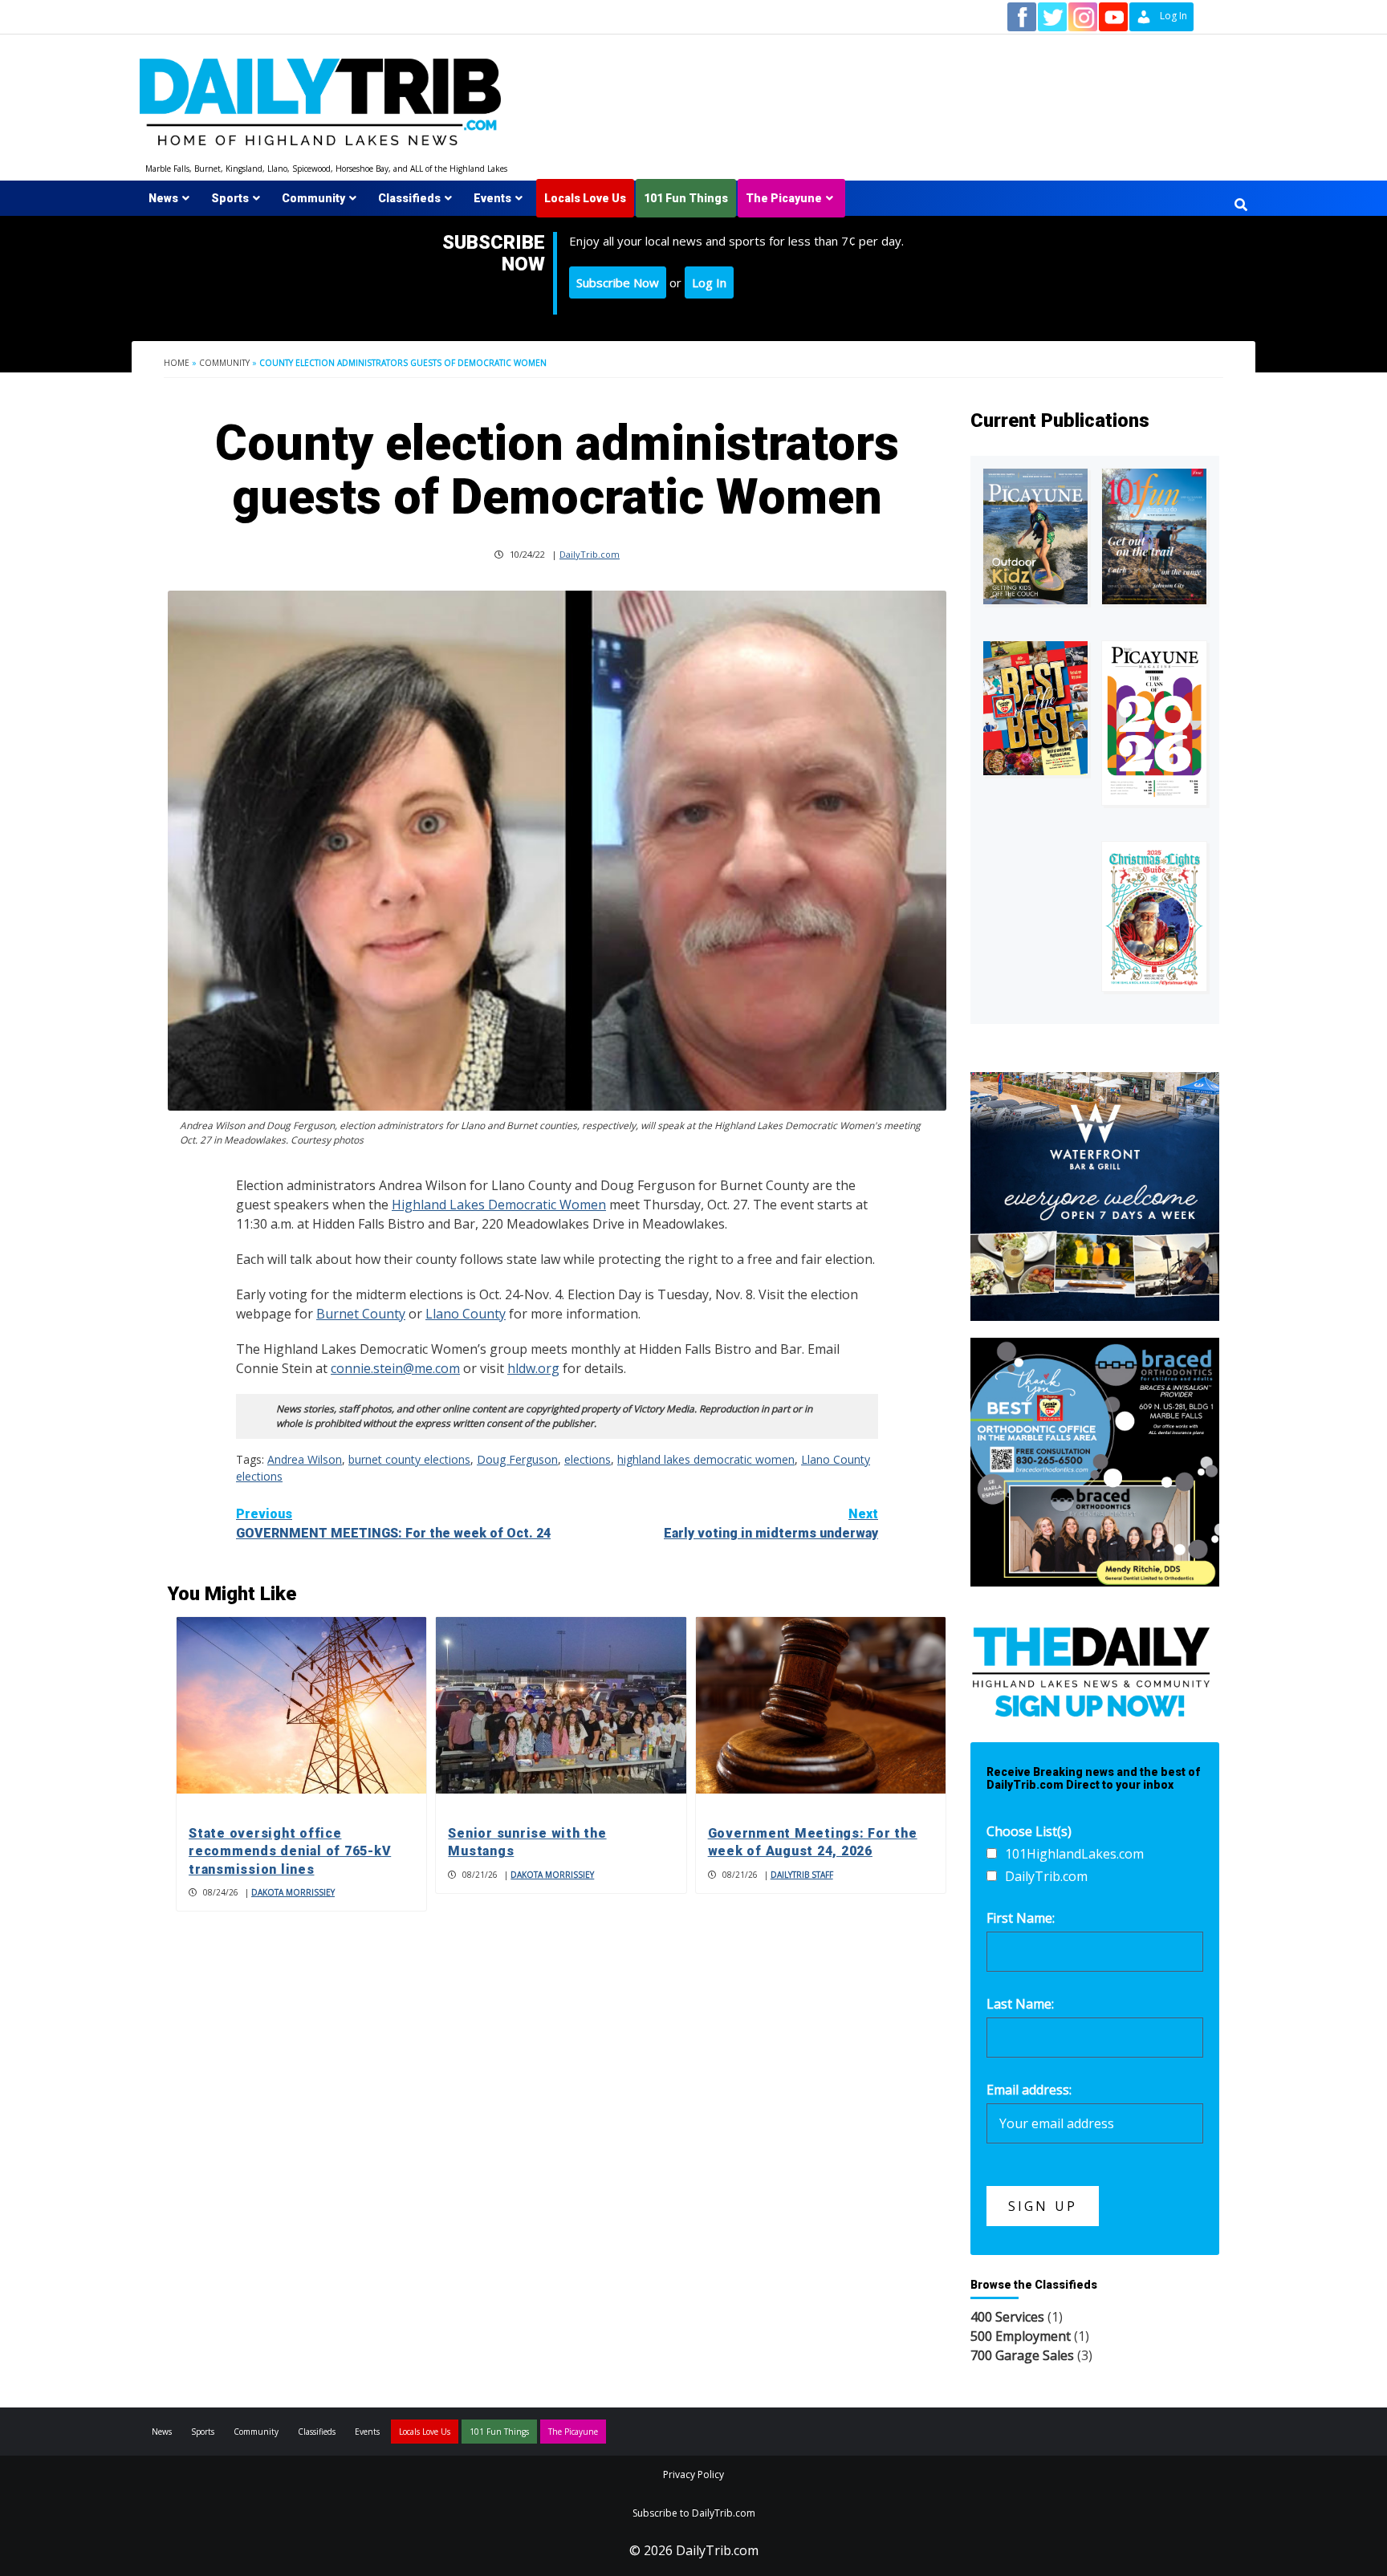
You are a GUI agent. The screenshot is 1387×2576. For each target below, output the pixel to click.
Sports (230, 198)
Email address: (1029, 2090)
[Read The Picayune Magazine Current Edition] (1035, 536)
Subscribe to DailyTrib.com (694, 2513)
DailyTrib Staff (802, 1875)
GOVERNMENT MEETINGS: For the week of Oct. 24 (393, 1524)
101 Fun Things (686, 198)
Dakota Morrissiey (293, 1892)
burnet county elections (409, 1459)
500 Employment (1021, 2336)
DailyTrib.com (590, 554)
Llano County (466, 1314)
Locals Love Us (585, 198)
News (163, 198)
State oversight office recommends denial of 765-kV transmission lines (290, 1851)
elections (588, 1459)
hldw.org (533, 1368)
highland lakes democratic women (706, 1459)
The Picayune (784, 198)
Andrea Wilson (305, 1459)
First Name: (1021, 1918)
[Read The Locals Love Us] (1035, 708)
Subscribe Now (618, 282)
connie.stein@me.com (395, 1368)
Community (313, 198)
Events (492, 198)
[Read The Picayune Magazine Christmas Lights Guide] (1154, 916)
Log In (709, 282)
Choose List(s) (1029, 1831)
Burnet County (361, 1314)
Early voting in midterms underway (771, 1524)
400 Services (1007, 2317)
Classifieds (409, 198)
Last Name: (1020, 2004)
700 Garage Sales (1022, 2355)
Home (177, 363)
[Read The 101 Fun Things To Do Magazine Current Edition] (1154, 536)
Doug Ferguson (517, 1459)
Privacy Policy (693, 2474)
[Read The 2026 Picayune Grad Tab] (1154, 723)
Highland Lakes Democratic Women (499, 1205)
